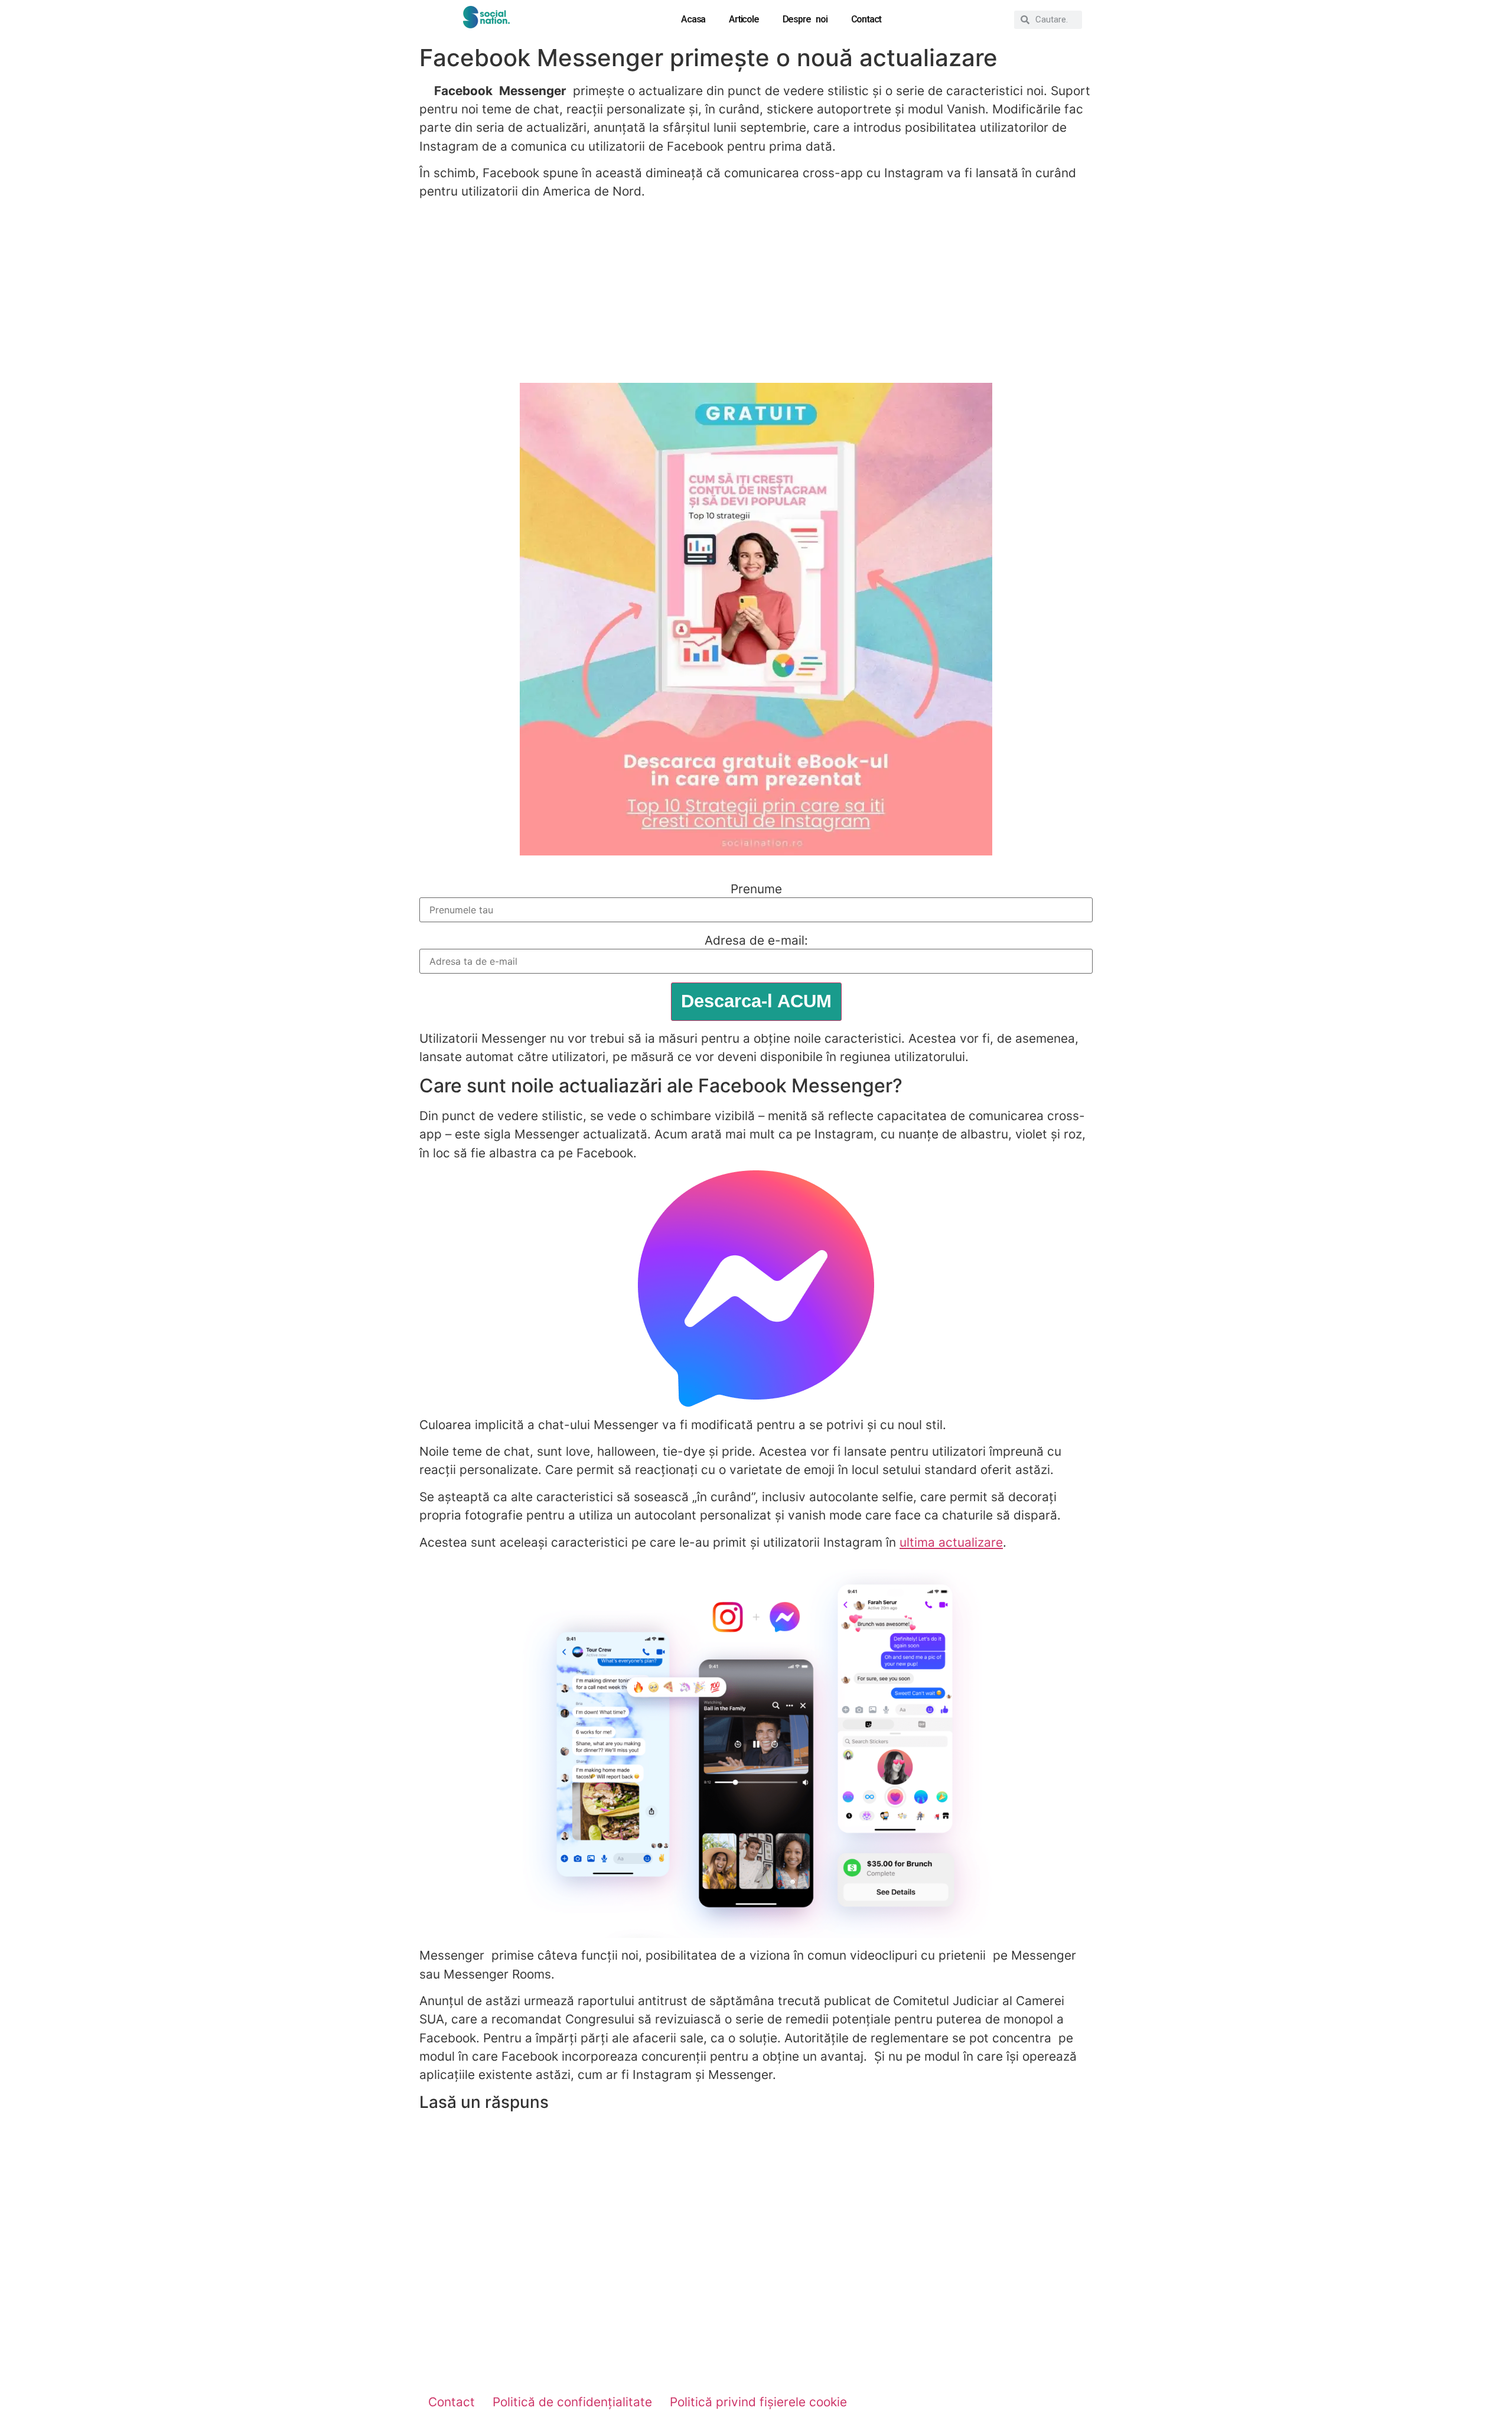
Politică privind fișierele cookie (758, 2402)
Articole (744, 19)
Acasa (693, 19)
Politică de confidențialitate (572, 2402)
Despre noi (805, 19)
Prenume (756, 889)
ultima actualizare (951, 1542)
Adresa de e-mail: (756, 941)
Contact (866, 19)
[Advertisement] (756, 292)
